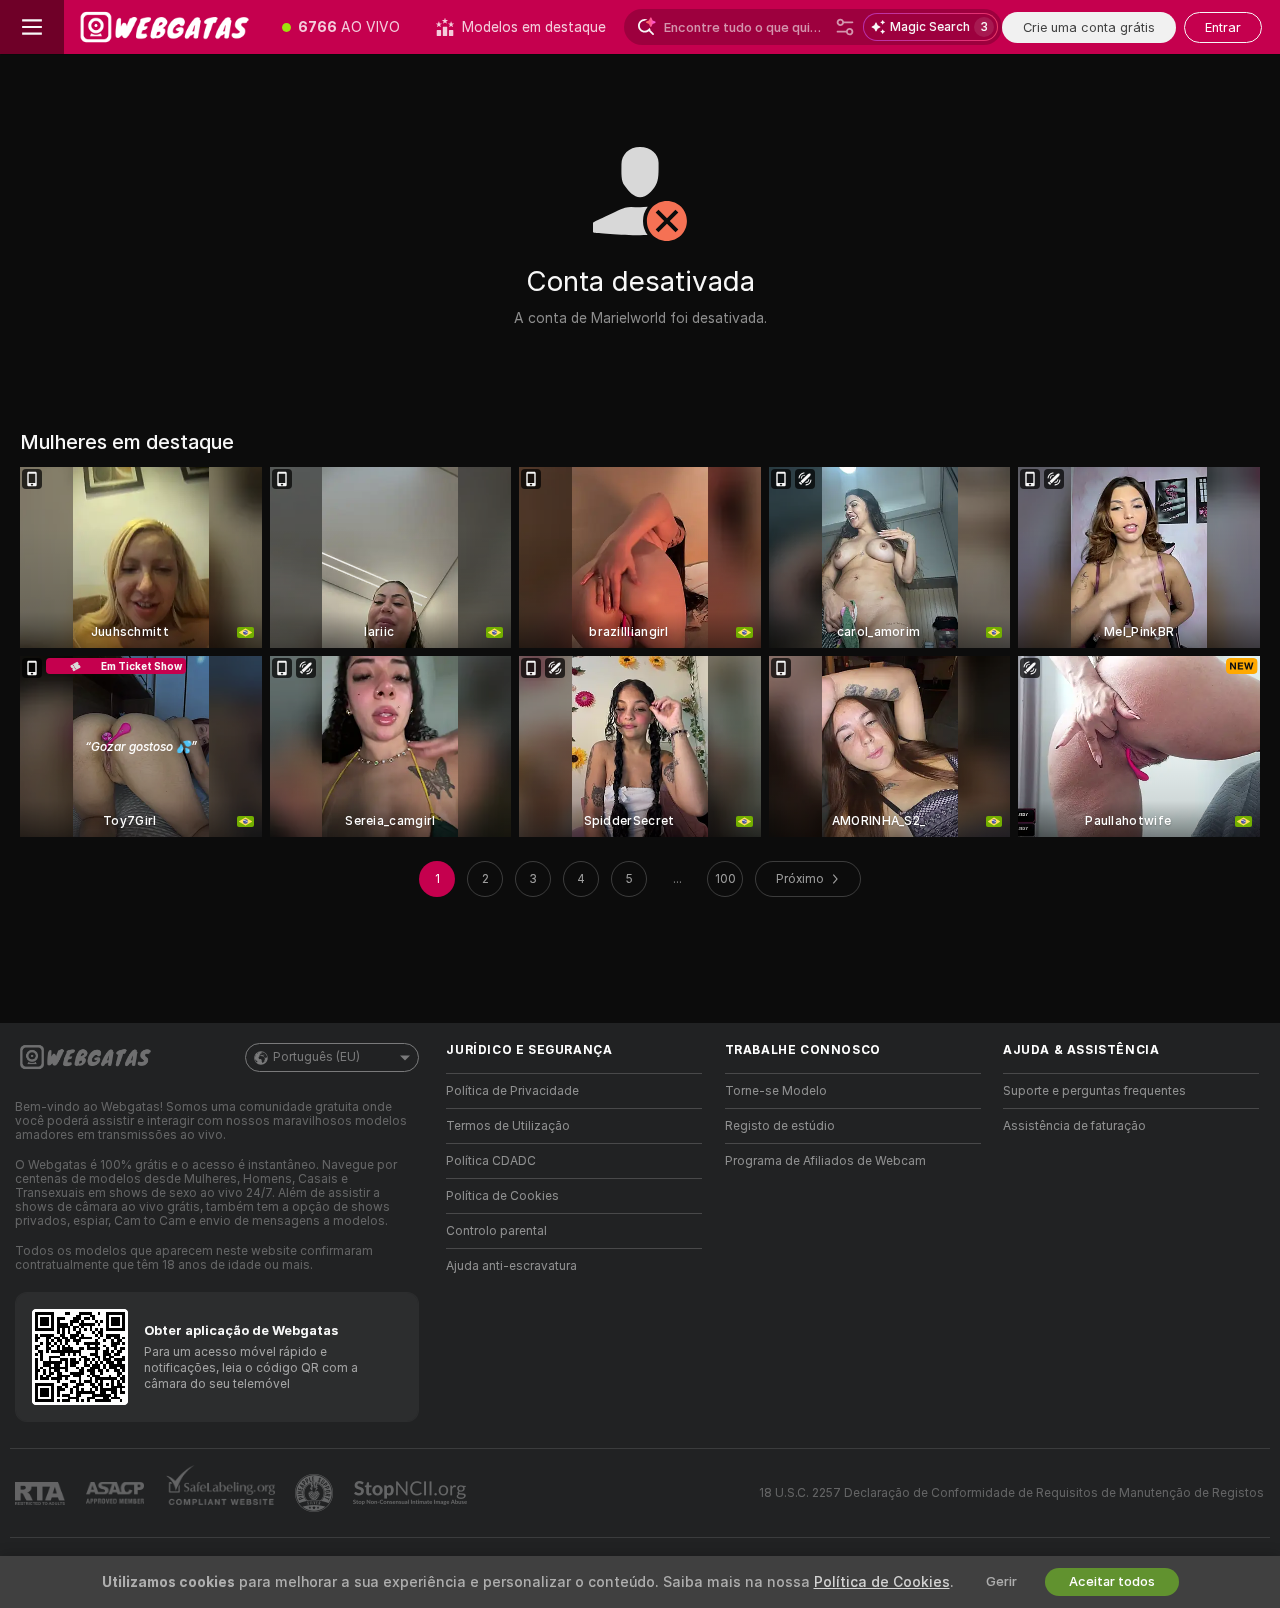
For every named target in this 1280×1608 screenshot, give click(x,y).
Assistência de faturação (1074, 1126)
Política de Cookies (502, 1196)
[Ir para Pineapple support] (316, 1493)
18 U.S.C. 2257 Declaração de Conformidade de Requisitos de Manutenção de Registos (1011, 1493)
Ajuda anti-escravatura (511, 1266)
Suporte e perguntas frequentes (1094, 1091)
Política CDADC (491, 1161)
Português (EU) (316, 1057)
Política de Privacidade (512, 1091)
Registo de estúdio (780, 1126)
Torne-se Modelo (776, 1091)
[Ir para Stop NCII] (412, 1493)
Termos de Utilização (508, 1126)
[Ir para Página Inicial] (164, 27)
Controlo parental (496, 1231)
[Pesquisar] (845, 27)
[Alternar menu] (32, 27)
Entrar (1223, 27)
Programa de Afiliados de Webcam (825, 1161)
